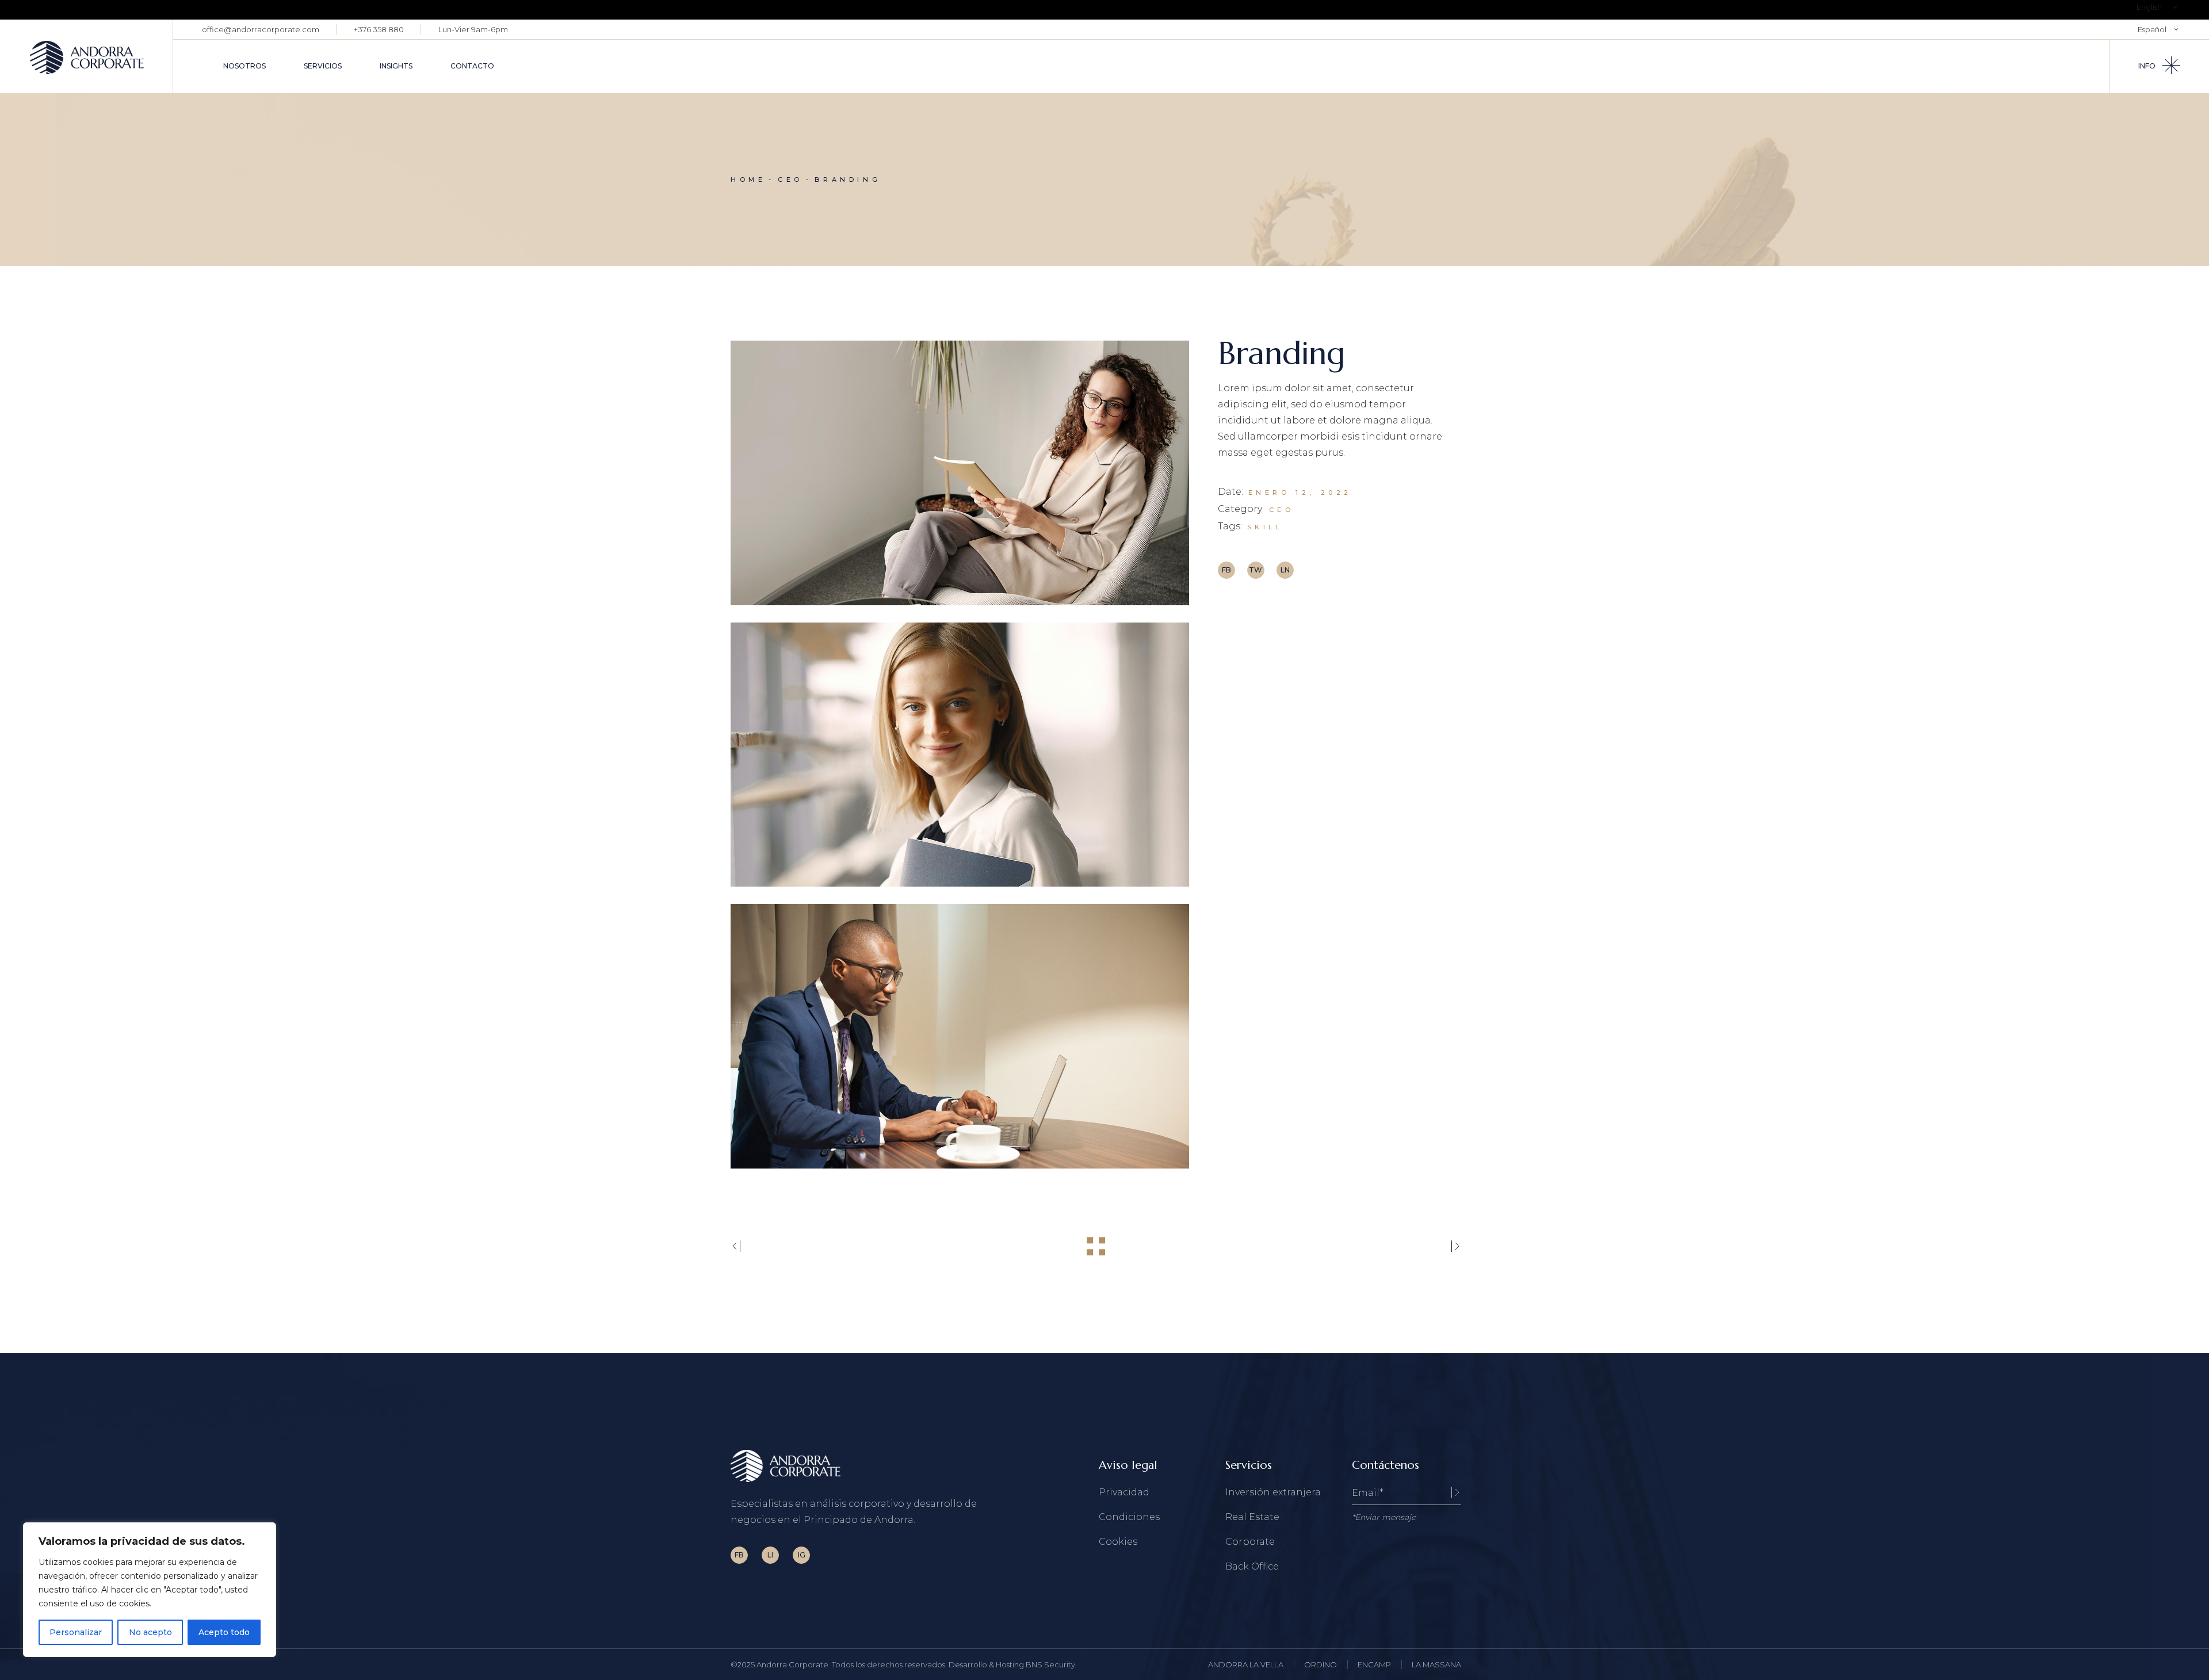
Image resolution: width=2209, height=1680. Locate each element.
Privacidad (1124, 1492)
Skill (1265, 527)
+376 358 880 (379, 29)
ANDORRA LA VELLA (1246, 1664)
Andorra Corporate (792, 1664)
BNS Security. (1051, 1664)
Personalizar (76, 1632)
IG (802, 1555)
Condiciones (1129, 1517)
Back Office (1252, 1566)
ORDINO (1321, 1664)
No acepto (150, 1632)
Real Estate (1252, 1517)
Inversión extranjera (1273, 1492)
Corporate (1250, 1542)
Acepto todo (224, 1632)
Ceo (1282, 510)
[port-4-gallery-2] (960, 755)
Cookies (1118, 1542)
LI (770, 1555)
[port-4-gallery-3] (960, 1036)
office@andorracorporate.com (261, 29)
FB (739, 1555)
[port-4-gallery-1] (960, 473)
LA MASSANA (1436, 1664)
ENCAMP (1374, 1664)
